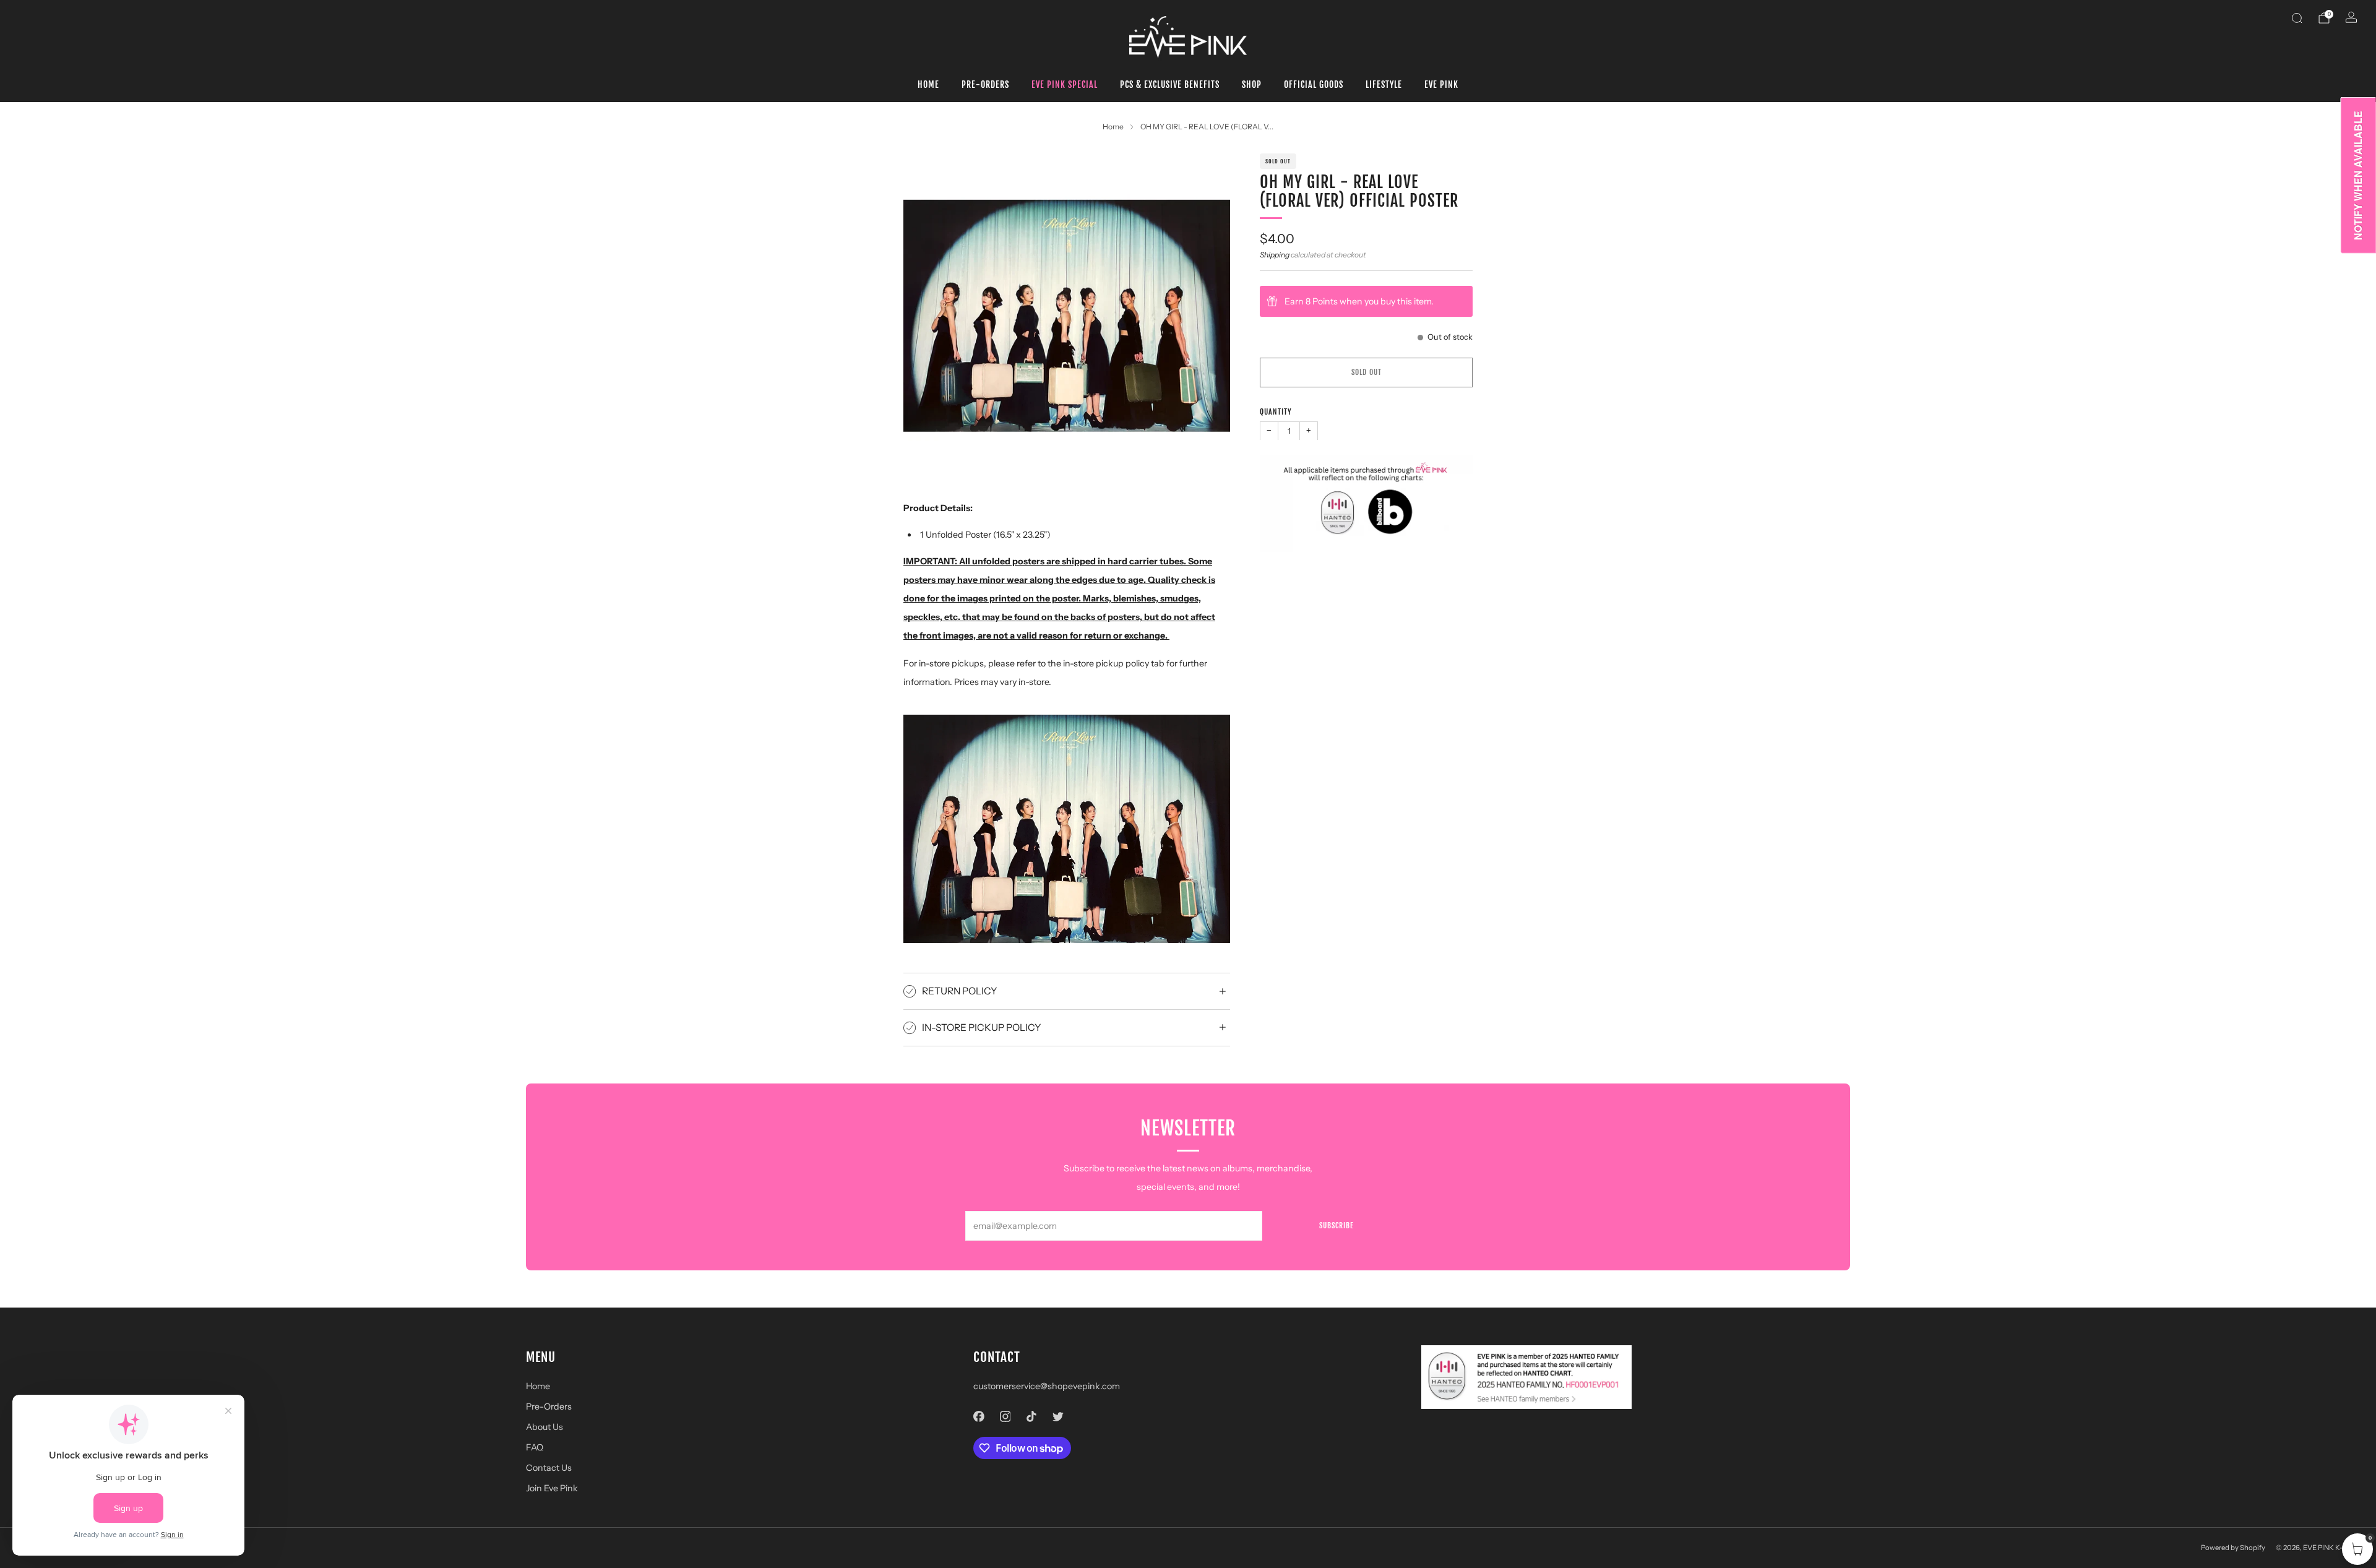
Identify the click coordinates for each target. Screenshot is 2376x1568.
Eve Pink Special (1065, 84)
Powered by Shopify (2233, 1548)
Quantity (1276, 412)
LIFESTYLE (1384, 84)
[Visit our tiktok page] (1032, 1416)
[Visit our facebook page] (979, 1416)
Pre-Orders (985, 84)
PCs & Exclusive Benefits (1170, 84)
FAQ (535, 1447)
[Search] (2297, 18)
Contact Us (549, 1468)
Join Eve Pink (552, 1488)
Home (928, 84)
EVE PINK (1441, 84)
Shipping (1275, 255)
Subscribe (1336, 1226)
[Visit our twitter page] (1058, 1416)
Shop (1252, 84)
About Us (544, 1427)
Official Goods (1314, 84)
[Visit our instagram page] (1005, 1416)
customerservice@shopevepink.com (1047, 1386)
